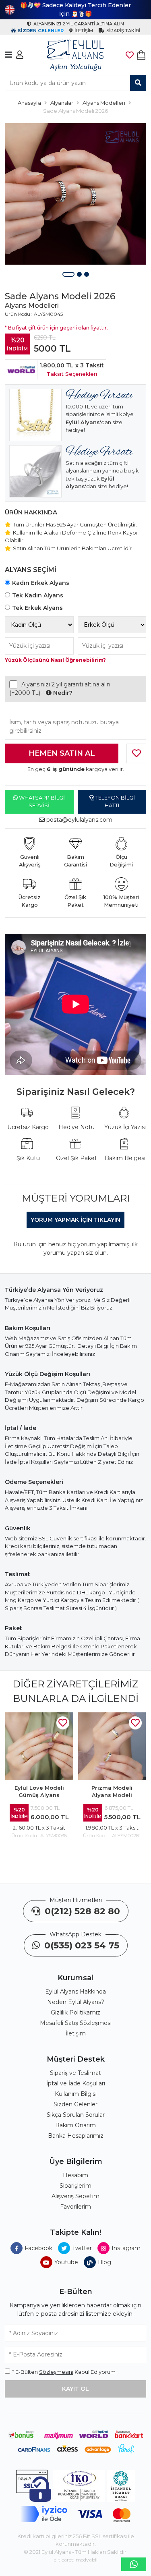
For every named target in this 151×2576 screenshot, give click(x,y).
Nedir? (62, 693)
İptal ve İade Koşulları (76, 2083)
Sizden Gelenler (75, 2104)
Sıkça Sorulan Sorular (76, 2115)
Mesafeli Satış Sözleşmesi (76, 2023)
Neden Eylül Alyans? (76, 2002)
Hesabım (75, 2175)
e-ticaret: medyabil (76, 2560)
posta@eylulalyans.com (79, 820)
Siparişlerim (75, 2186)
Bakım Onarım (75, 2125)
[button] (68, 274)
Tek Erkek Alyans (37, 608)
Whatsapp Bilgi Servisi (41, 802)
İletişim (76, 2033)
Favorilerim (75, 2207)
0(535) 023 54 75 (81, 1945)
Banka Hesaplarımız (76, 2136)
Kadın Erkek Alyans (41, 583)
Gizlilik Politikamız (75, 2012)
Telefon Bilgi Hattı (115, 802)
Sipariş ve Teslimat (75, 2073)
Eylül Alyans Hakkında (75, 1992)
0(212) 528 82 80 (81, 1911)
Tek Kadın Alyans (38, 595)
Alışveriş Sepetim (75, 2196)
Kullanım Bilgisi (76, 2094)
